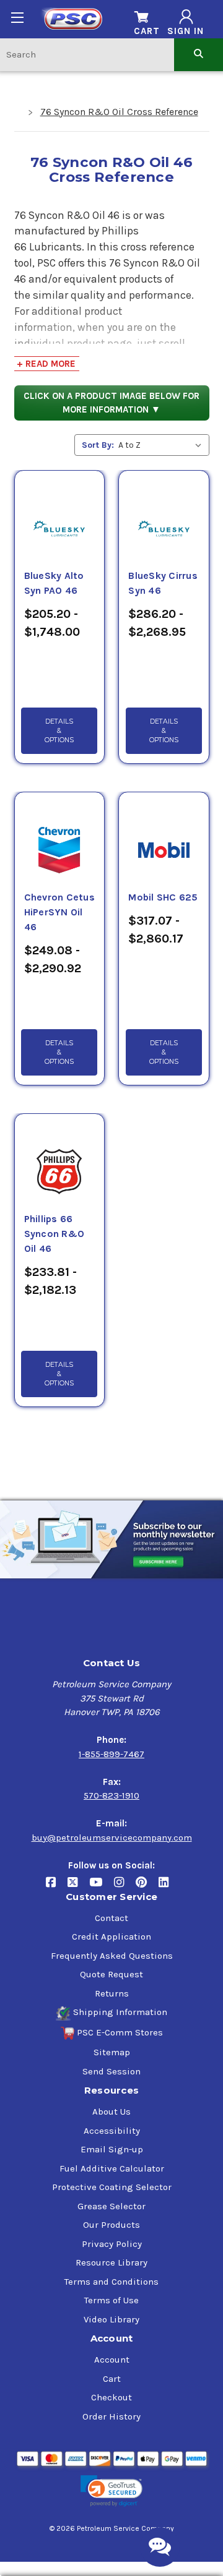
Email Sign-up (112, 2149)
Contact (111, 1918)
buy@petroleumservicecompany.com (112, 1838)
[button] (111, 2491)
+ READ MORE (46, 364)
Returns (112, 1993)
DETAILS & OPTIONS (59, 731)
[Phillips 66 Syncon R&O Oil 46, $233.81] (59, 1157)
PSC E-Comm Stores (120, 2032)
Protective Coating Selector (112, 2187)
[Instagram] (125, 1887)
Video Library (111, 2319)
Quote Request (111, 1974)
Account (112, 2360)
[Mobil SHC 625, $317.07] (164, 836)
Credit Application (111, 1936)
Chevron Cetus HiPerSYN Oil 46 (59, 912)
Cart (112, 2379)
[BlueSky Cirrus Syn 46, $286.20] (164, 514)
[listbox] (163, 445)
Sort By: (98, 445)
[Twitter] (78, 1887)
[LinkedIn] (168, 1887)
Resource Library (111, 2262)
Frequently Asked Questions (112, 1956)
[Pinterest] (147, 1887)
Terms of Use (111, 2300)
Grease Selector (111, 2206)
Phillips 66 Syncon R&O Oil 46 (55, 1234)
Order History (111, 2416)
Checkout (111, 2397)
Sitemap (112, 2052)
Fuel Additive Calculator (112, 2168)
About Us (111, 2112)
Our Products (111, 2225)
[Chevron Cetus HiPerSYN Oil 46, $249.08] (59, 836)
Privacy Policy (112, 2244)
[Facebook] (57, 1887)
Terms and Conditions (111, 2282)
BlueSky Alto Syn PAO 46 (54, 583)
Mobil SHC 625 (163, 897)
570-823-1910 (111, 1795)
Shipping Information (120, 2012)
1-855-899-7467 (111, 1754)
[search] (199, 54)
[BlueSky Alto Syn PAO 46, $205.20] (59, 514)
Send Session (111, 2071)
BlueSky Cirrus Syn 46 (163, 583)
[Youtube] (102, 1887)
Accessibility (112, 2131)
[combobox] (87, 54)
